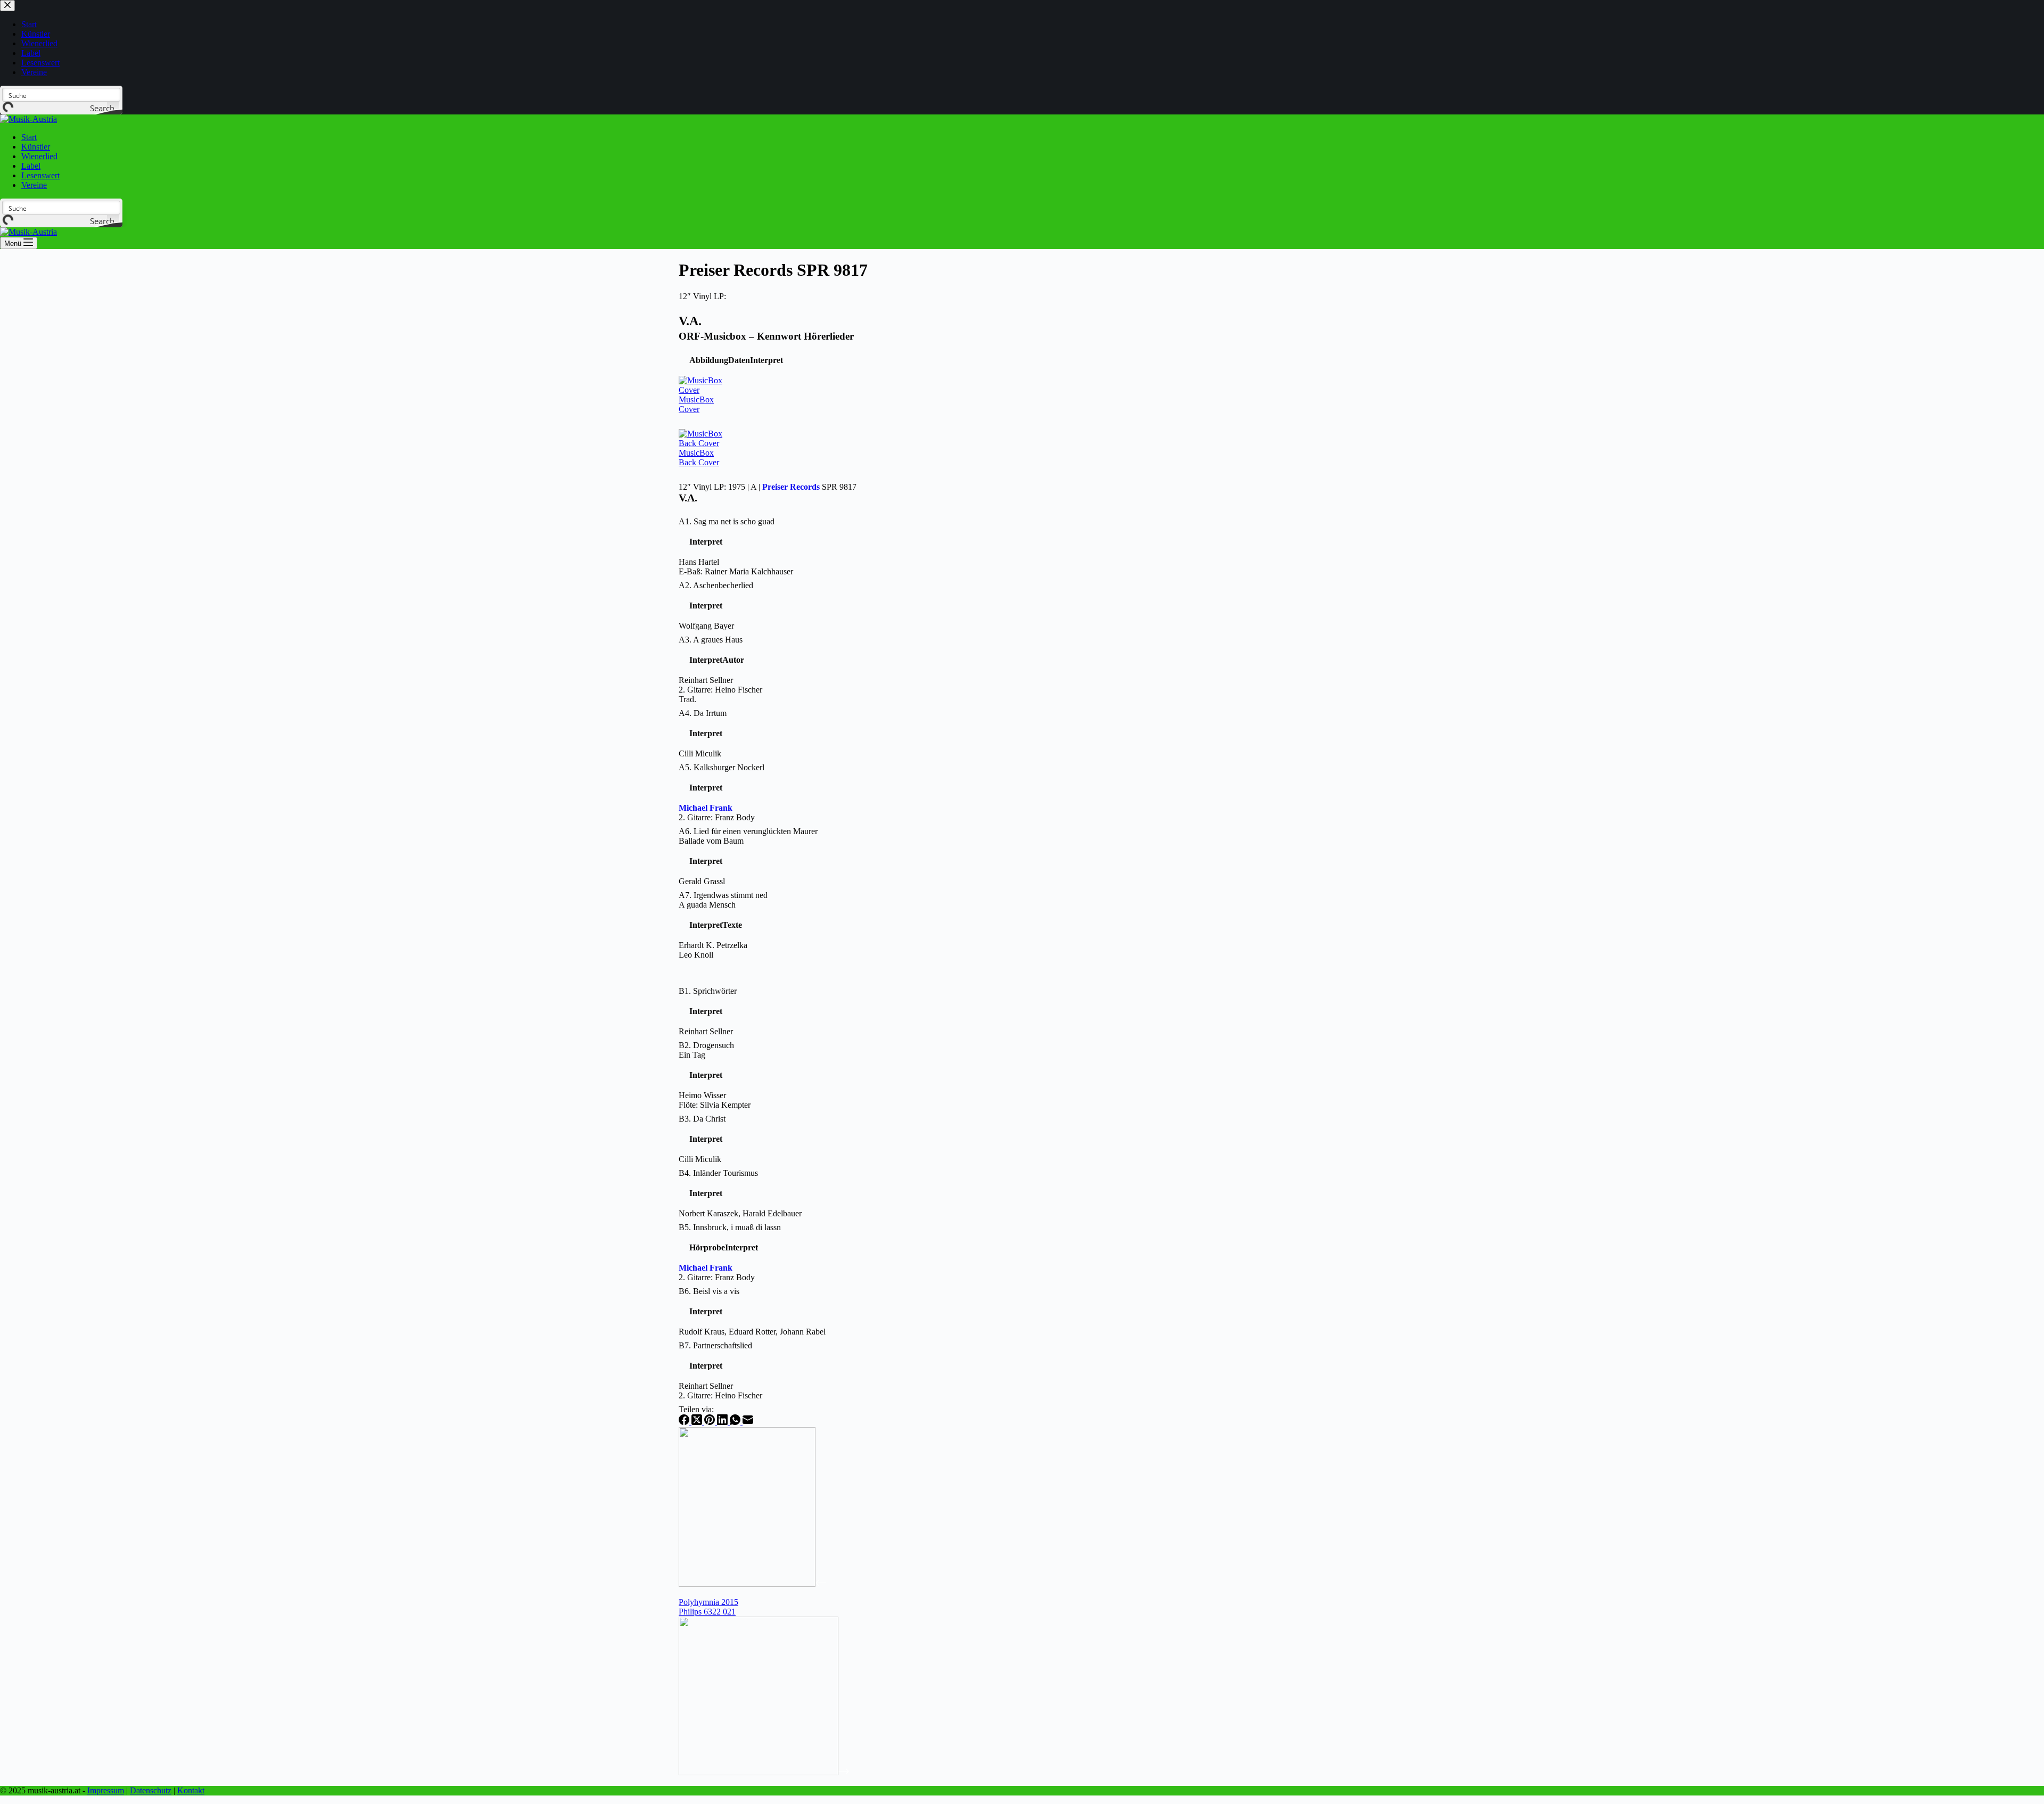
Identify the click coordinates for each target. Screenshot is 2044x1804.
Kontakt (191, 1790)
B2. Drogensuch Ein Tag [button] (706, 1050)
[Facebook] (685, 1422)
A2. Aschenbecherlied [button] (716, 585)
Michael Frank (706, 808)
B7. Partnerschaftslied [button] (715, 1345)
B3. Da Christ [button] (702, 1119)
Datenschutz (151, 1790)
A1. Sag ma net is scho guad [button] (727, 521)
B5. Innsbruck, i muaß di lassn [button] (730, 1227)
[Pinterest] (711, 1422)
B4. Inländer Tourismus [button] (718, 1173)
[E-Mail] (748, 1422)
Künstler (36, 147)
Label (31, 166)
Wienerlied (39, 156)
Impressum (106, 1790)
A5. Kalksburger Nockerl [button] (722, 767)
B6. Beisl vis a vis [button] (709, 1291)
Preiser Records (791, 487)
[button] (709, 360)
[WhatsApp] (736, 1422)
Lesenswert (40, 175)
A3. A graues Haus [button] (711, 640)
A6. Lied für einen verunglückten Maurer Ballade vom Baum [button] (748, 836)
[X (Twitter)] (698, 1422)
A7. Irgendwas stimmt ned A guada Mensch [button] (723, 900)
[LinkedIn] (723, 1422)
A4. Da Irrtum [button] (703, 713)
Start (29, 137)
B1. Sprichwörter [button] (708, 991)
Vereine (34, 185)
